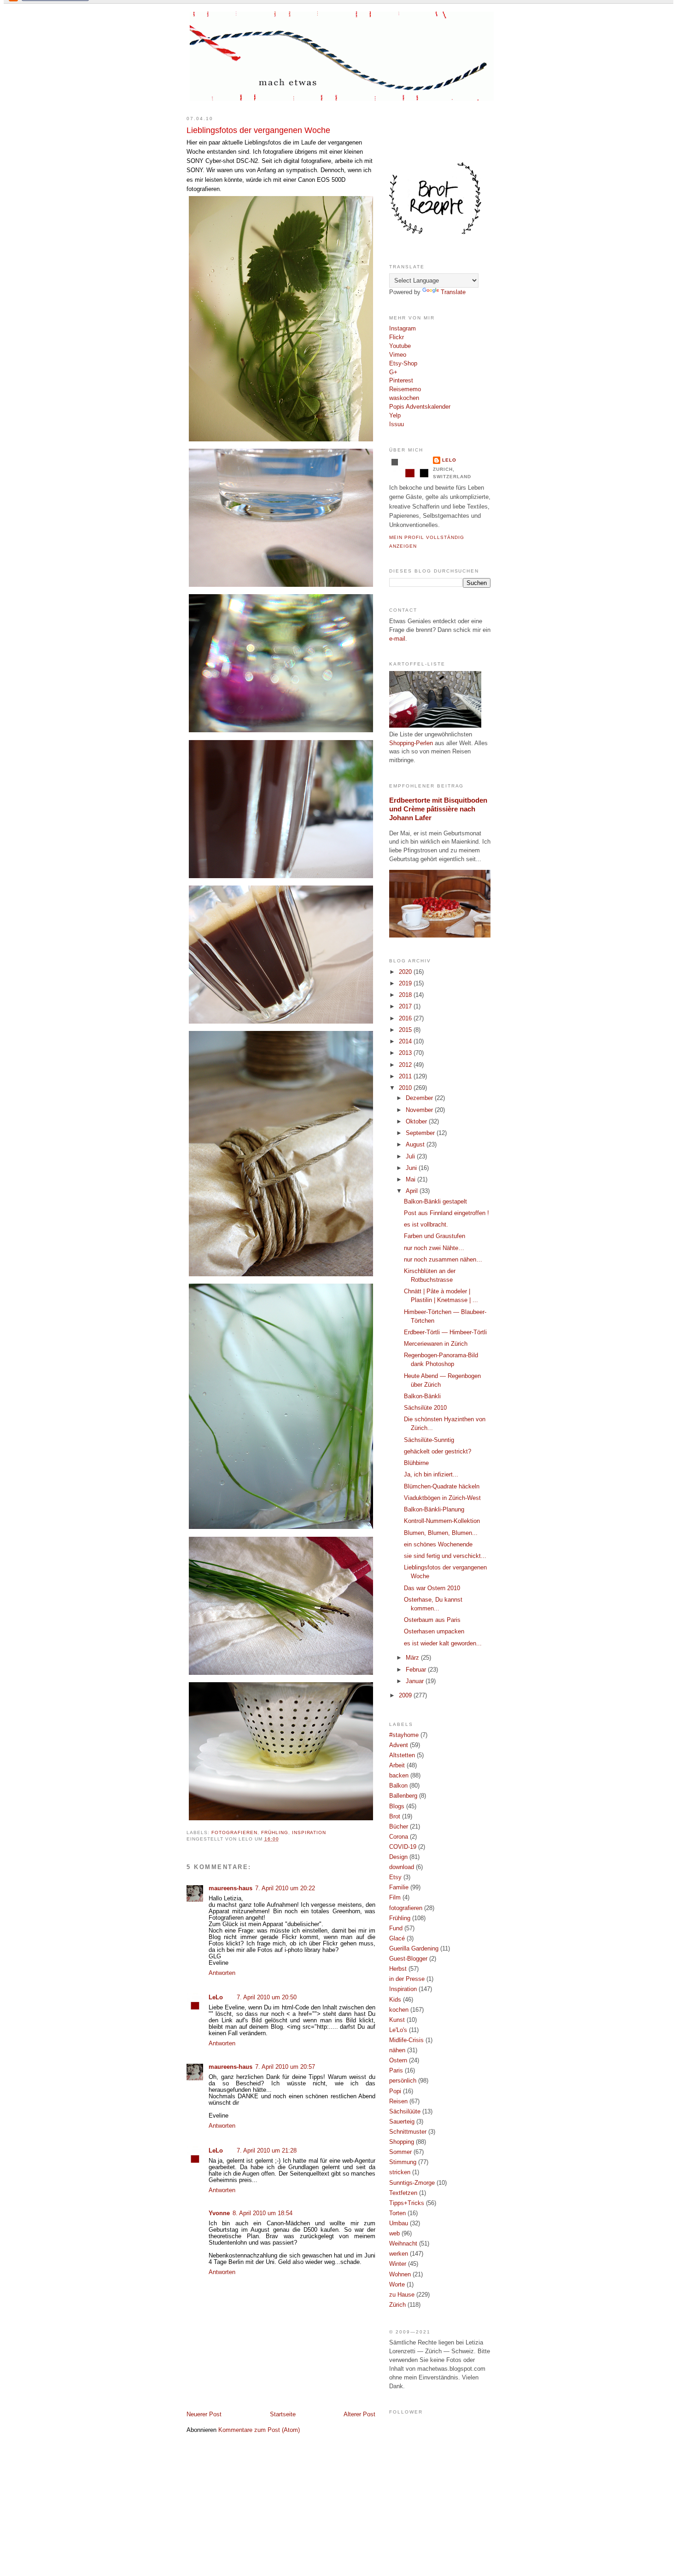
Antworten (222, 1973)
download (402, 1867)
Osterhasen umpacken (434, 1632)
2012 (406, 1065)
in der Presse (407, 1979)
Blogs (397, 1806)
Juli (411, 1157)
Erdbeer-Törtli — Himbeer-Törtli (445, 1332)
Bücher (399, 1827)
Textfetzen (403, 2193)
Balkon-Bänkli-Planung (434, 1510)
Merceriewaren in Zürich (436, 1344)
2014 (406, 1042)
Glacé (397, 1939)
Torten (397, 2213)
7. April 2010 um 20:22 (285, 1888)
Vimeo (398, 355)
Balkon (398, 1786)
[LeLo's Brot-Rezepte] (435, 232)
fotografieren (234, 1832)
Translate (453, 292)
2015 (406, 1030)
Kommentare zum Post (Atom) (259, 2430)
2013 (406, 1053)
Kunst (397, 2020)
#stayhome (404, 1735)
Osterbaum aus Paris (432, 1620)
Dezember (420, 1098)
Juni (412, 1168)
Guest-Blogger (408, 1959)
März (413, 1658)
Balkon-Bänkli (422, 1396)
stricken (400, 2172)
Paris (396, 2071)
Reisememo (405, 389)
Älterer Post (359, 2414)
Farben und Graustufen (435, 1236)
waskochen (404, 398)
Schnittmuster (408, 2132)
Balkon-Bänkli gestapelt (435, 1202)
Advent (399, 1745)
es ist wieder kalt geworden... (443, 1644)
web (394, 2234)
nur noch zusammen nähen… (443, 1260)
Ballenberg (403, 1796)
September (421, 1133)
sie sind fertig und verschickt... (445, 1556)
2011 (406, 1077)
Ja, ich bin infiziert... (431, 1475)
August (416, 1145)
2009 (406, 1696)
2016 (406, 1019)
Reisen (398, 2101)
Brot (395, 1817)
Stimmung (403, 2162)
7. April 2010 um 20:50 (267, 1997)
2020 (406, 972)
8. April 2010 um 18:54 (263, 2213)
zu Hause (402, 2295)
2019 (406, 984)
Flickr (397, 337)
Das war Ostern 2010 (432, 1588)
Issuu (397, 424)
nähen (397, 2050)
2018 (406, 995)
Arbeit (397, 1766)
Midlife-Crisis (406, 2040)
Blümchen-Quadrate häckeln (442, 1487)
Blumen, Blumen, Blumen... (441, 1533)
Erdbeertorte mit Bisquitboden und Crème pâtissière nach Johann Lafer (438, 809)
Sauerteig (402, 2122)
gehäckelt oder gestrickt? (438, 1452)
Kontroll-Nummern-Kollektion (442, 1521)
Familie (399, 1887)
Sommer (400, 2152)
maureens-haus (231, 1888)
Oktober (417, 1122)
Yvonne (219, 2213)
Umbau (399, 2223)
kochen (399, 2010)
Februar (417, 1670)
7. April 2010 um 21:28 (267, 2151)
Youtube (400, 346)
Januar (416, 1681)
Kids (395, 2000)
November (420, 1110)
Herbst (398, 1969)
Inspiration (309, 1832)
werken (399, 2254)
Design (398, 1857)
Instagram (403, 329)
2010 (406, 1088)
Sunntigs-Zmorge (412, 2183)
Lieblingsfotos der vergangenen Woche (258, 130)
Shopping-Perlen (411, 743)
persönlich (403, 2081)
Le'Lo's (398, 2030)
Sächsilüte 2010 (425, 1408)
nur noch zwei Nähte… (434, 1248)
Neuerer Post (204, 2414)
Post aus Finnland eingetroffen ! (446, 1213)
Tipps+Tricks (407, 2203)
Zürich (397, 2305)
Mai (411, 1180)
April (413, 1191)
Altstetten (402, 1755)
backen (399, 1776)
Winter (398, 2264)
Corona (399, 1837)
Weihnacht (403, 2244)
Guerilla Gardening (414, 1949)
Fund (396, 1928)
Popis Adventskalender (420, 407)
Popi (395, 2091)
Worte (397, 2285)
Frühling (275, 1832)
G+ (393, 372)
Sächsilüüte (405, 2112)
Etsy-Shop (403, 364)
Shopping (402, 2142)
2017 (406, 1007)
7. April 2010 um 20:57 (285, 2067)
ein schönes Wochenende (438, 1545)
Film (395, 1898)
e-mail (397, 639)
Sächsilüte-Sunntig (429, 1440)
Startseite (283, 2414)
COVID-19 (403, 1847)
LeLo (216, 1997)
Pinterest (401, 381)
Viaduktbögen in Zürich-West (442, 1498)
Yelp (395, 416)
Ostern (398, 2061)
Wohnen (400, 2275)
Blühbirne (416, 1463)
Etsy (395, 1877)
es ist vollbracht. (426, 1225)
